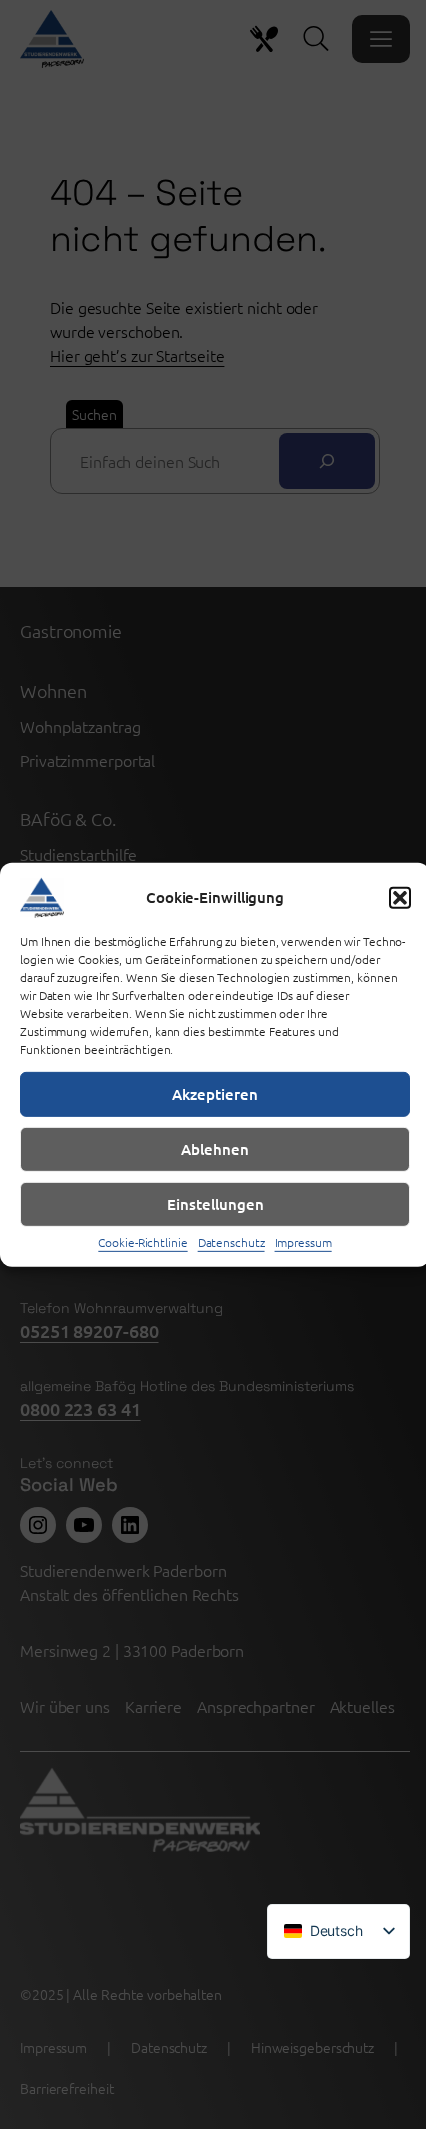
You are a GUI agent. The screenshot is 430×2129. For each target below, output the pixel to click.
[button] (400, 897)
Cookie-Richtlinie (142, 1241)
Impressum (303, 1241)
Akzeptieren (215, 1094)
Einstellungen (215, 1204)
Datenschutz (231, 1241)
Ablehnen (215, 1149)
